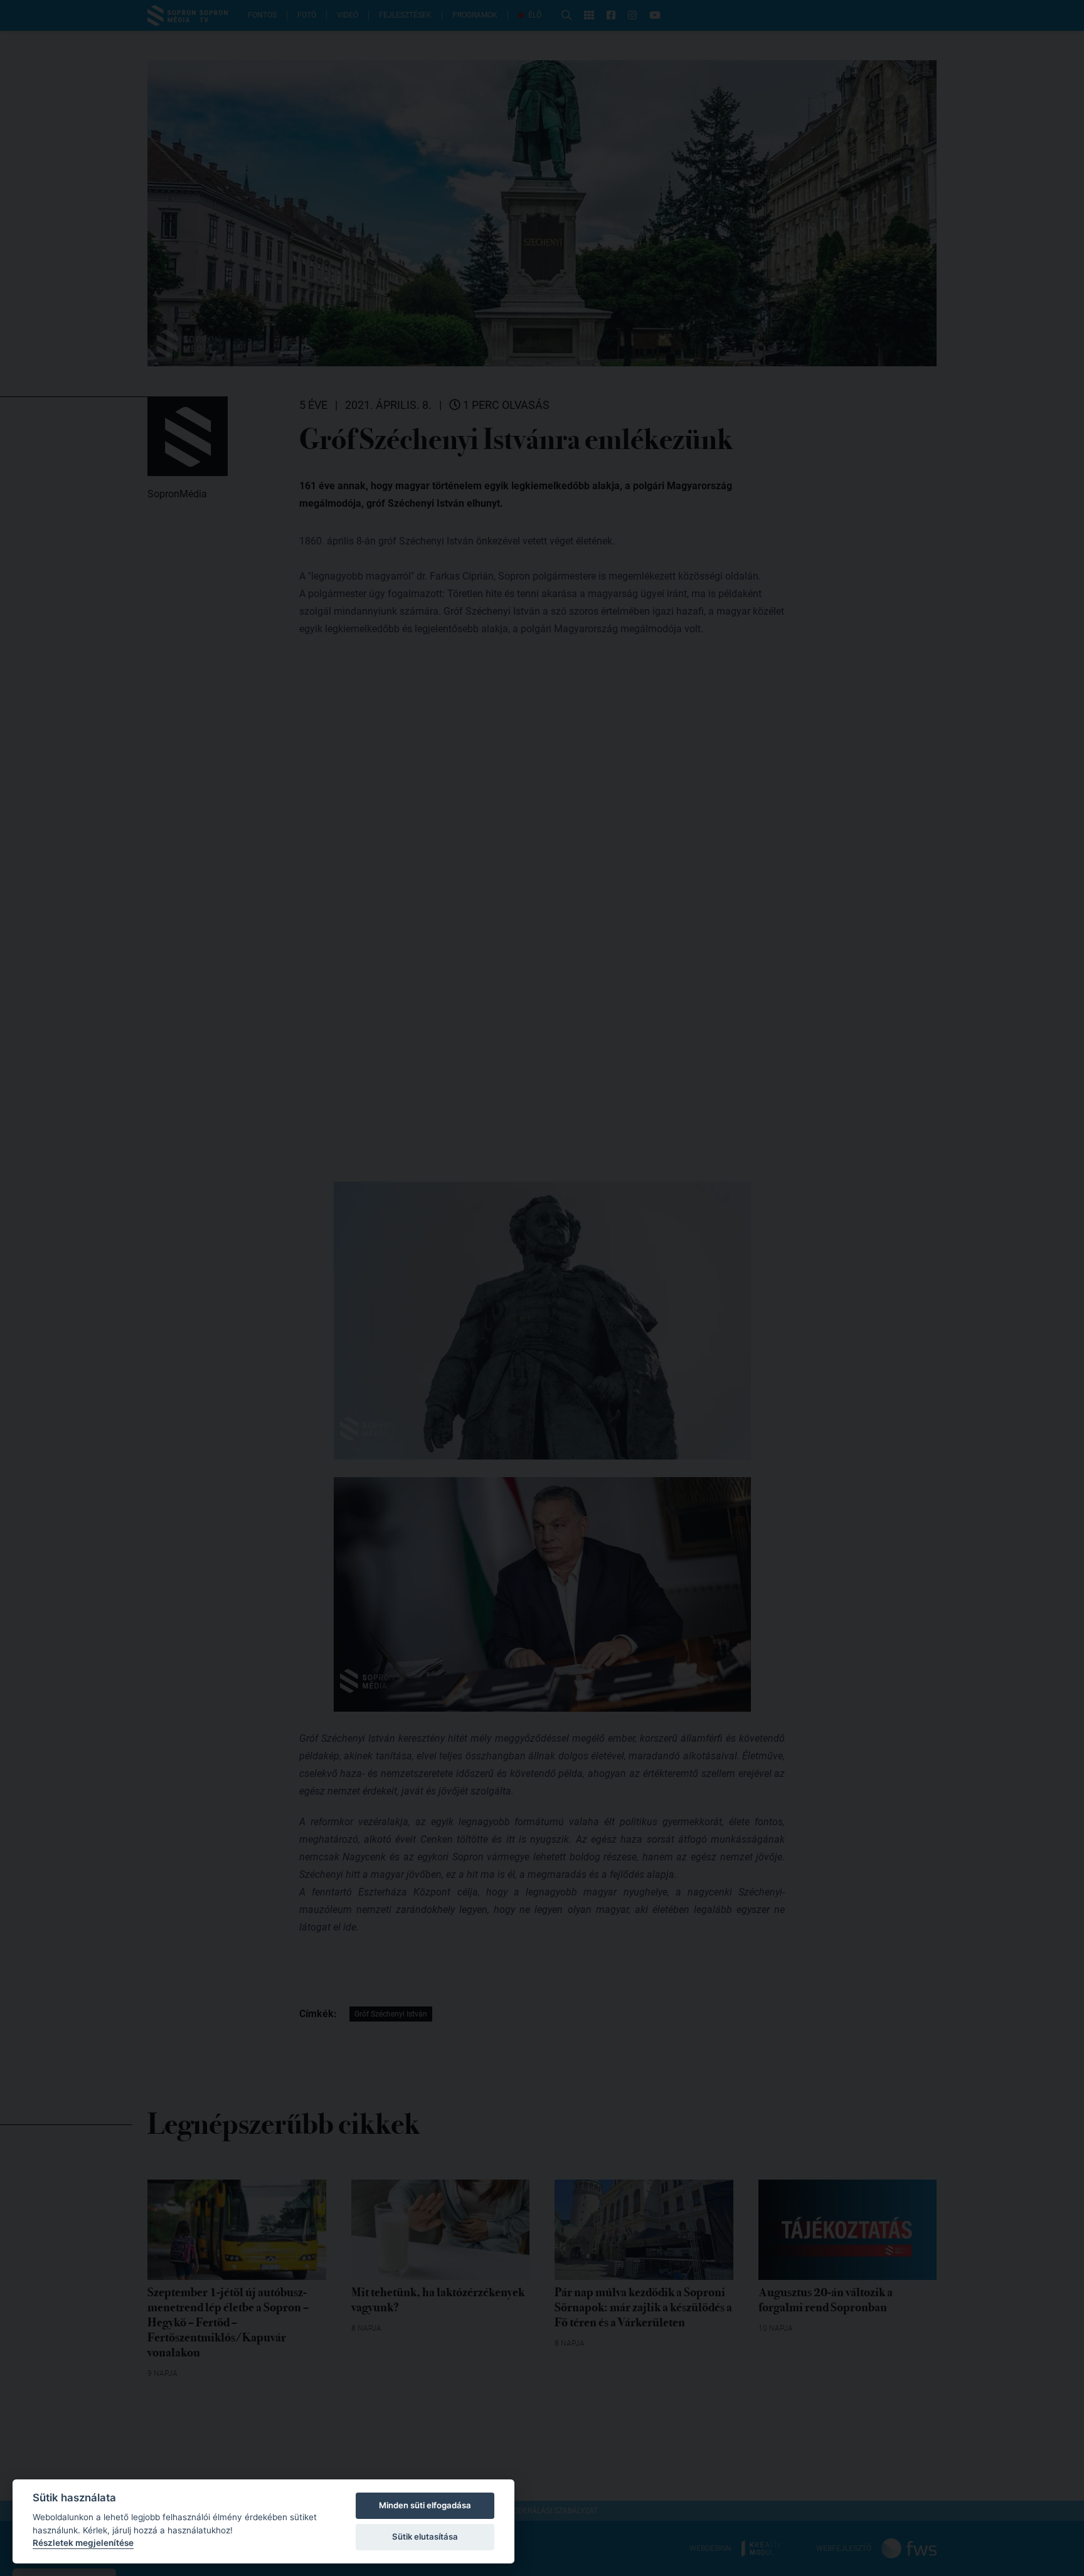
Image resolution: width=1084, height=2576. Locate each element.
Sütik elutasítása (425, 2536)
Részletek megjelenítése (83, 2543)
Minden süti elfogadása (425, 2505)
